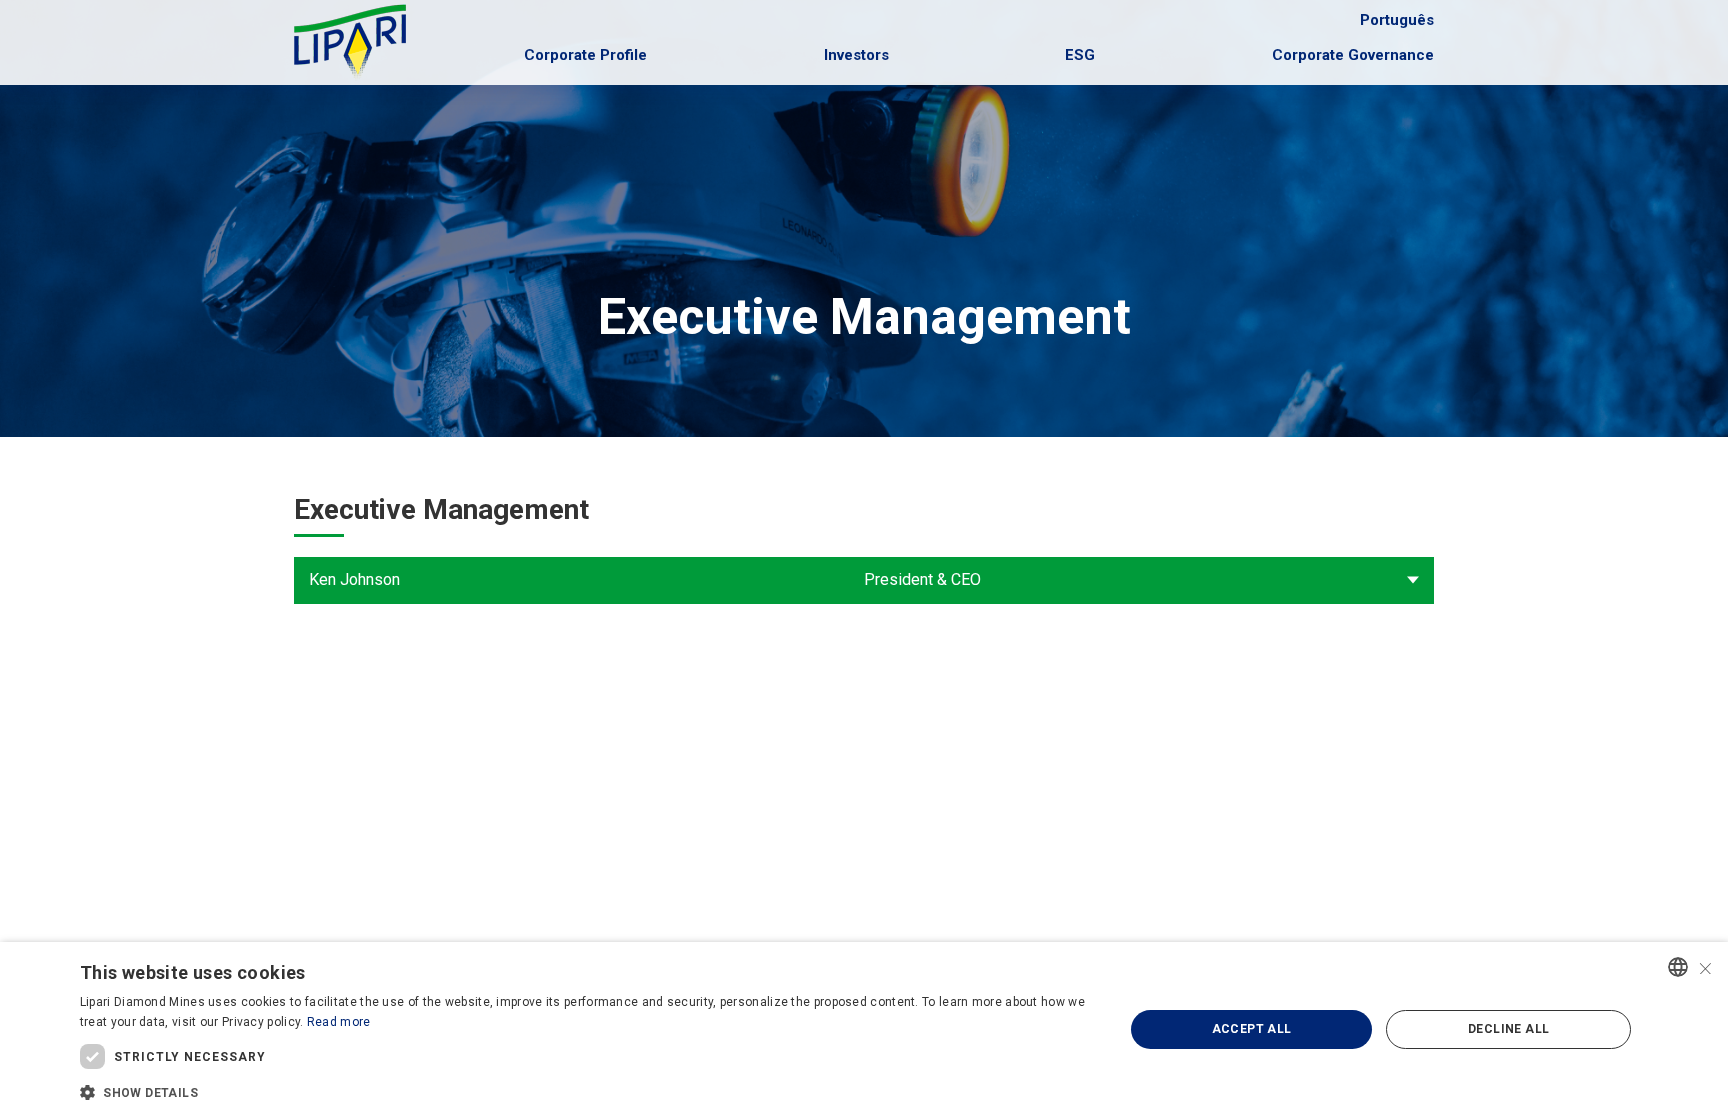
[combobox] (1678, 967)
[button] (586, 1091)
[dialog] (864, 1029)
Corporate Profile (585, 55)
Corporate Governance (1353, 55)
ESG (1080, 55)
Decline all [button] (1508, 1029)
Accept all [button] (1252, 1029)
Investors (856, 55)
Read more (339, 1022)
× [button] (1705, 966)
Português (1397, 20)
